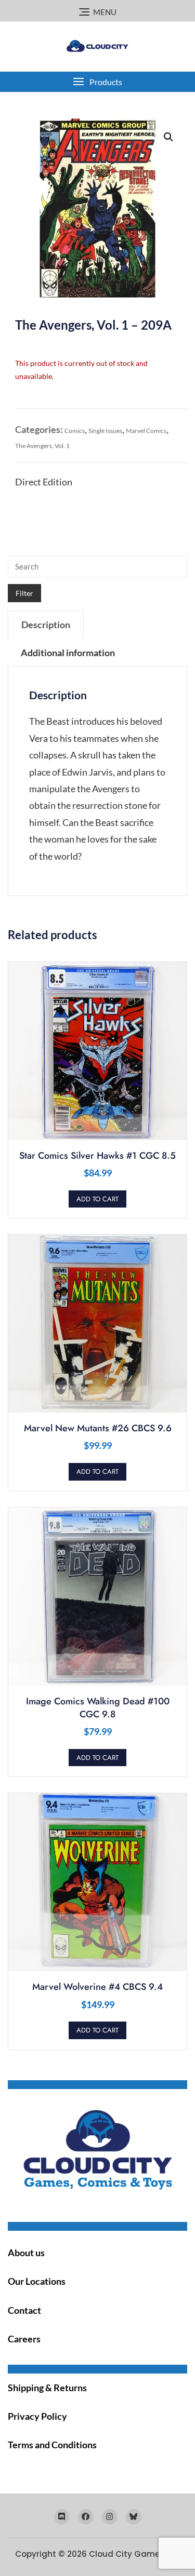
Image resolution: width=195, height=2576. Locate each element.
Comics (75, 431)
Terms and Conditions (52, 2445)
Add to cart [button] (97, 1199)
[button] (97, 82)
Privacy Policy (37, 2416)
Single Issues (105, 431)
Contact (24, 2310)
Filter (24, 593)
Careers (24, 2339)
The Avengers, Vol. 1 (42, 446)
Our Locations (37, 2281)
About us (26, 2253)
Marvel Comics (146, 431)
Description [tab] (46, 625)
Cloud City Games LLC (134, 2554)
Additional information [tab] (68, 653)
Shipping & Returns (47, 2388)
